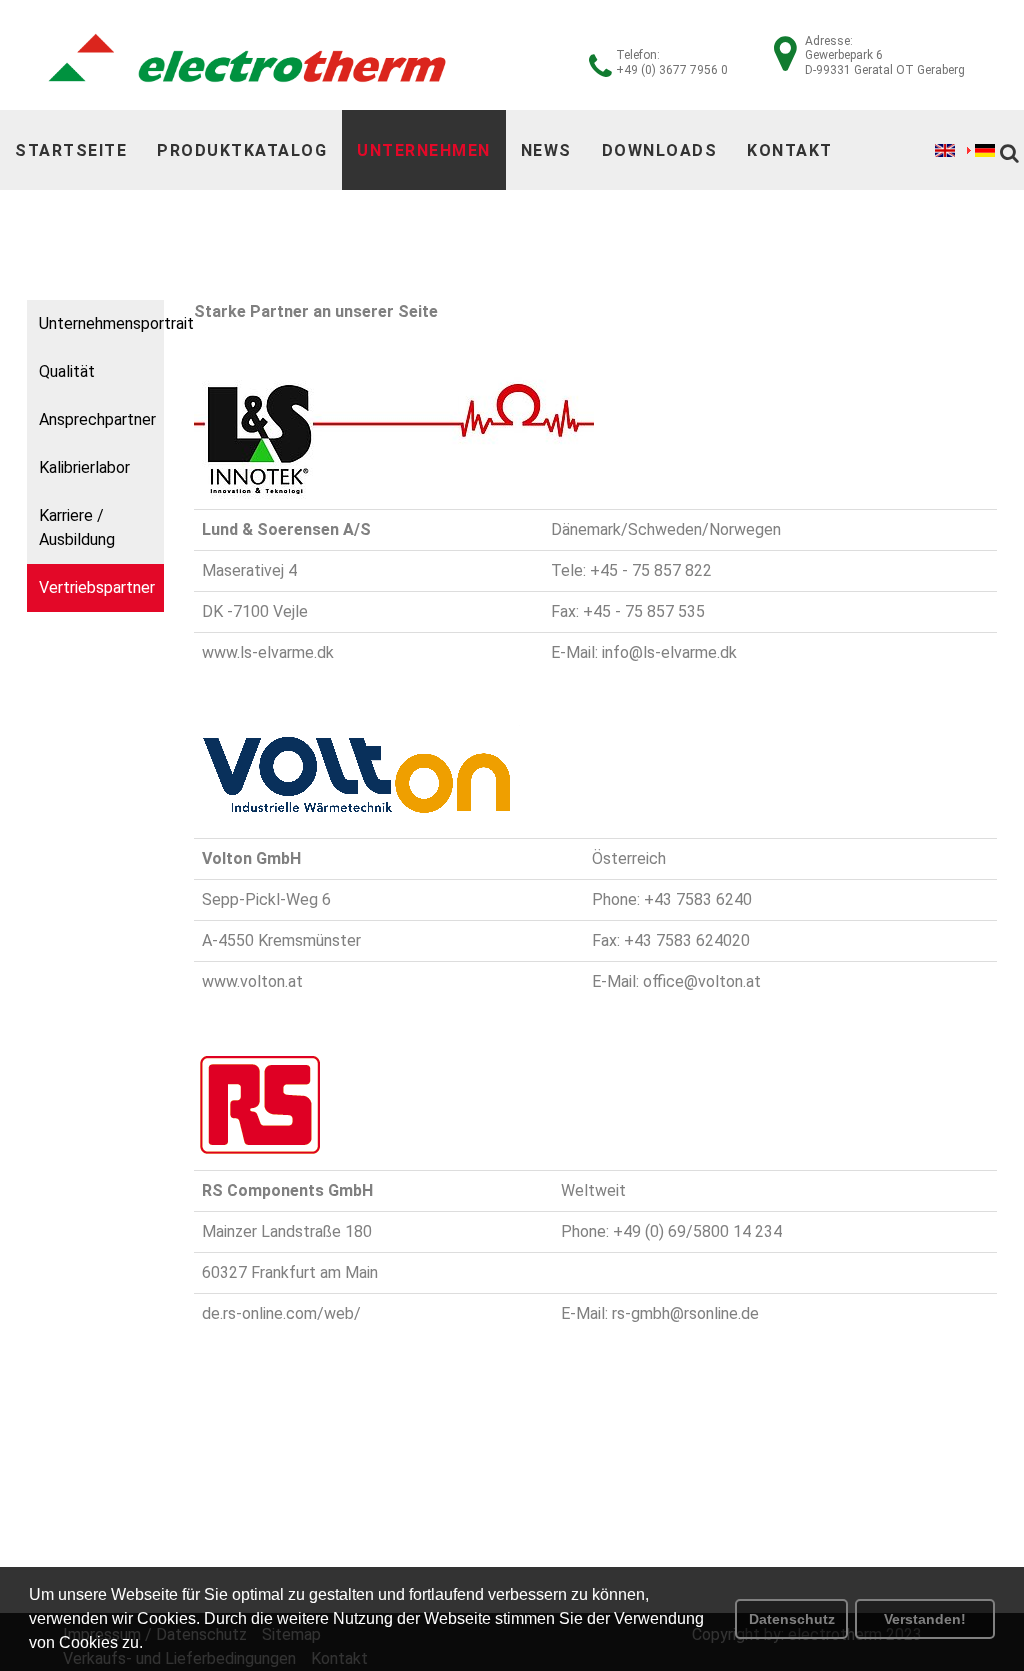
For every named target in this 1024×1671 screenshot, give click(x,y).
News (546, 150)
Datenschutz (792, 1619)
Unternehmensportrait (101, 323)
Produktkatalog (242, 150)
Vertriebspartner (97, 587)
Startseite (71, 150)
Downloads (660, 150)
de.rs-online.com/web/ (281, 1313)
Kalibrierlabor (84, 467)
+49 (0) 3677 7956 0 (672, 70)
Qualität (67, 371)
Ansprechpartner (97, 419)
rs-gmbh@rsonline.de (685, 1313)
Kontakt (790, 150)
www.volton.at (252, 981)
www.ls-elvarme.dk (268, 652)
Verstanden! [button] (925, 1619)
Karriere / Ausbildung (77, 527)
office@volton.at (702, 981)
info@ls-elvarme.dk (669, 652)
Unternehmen (424, 150)
